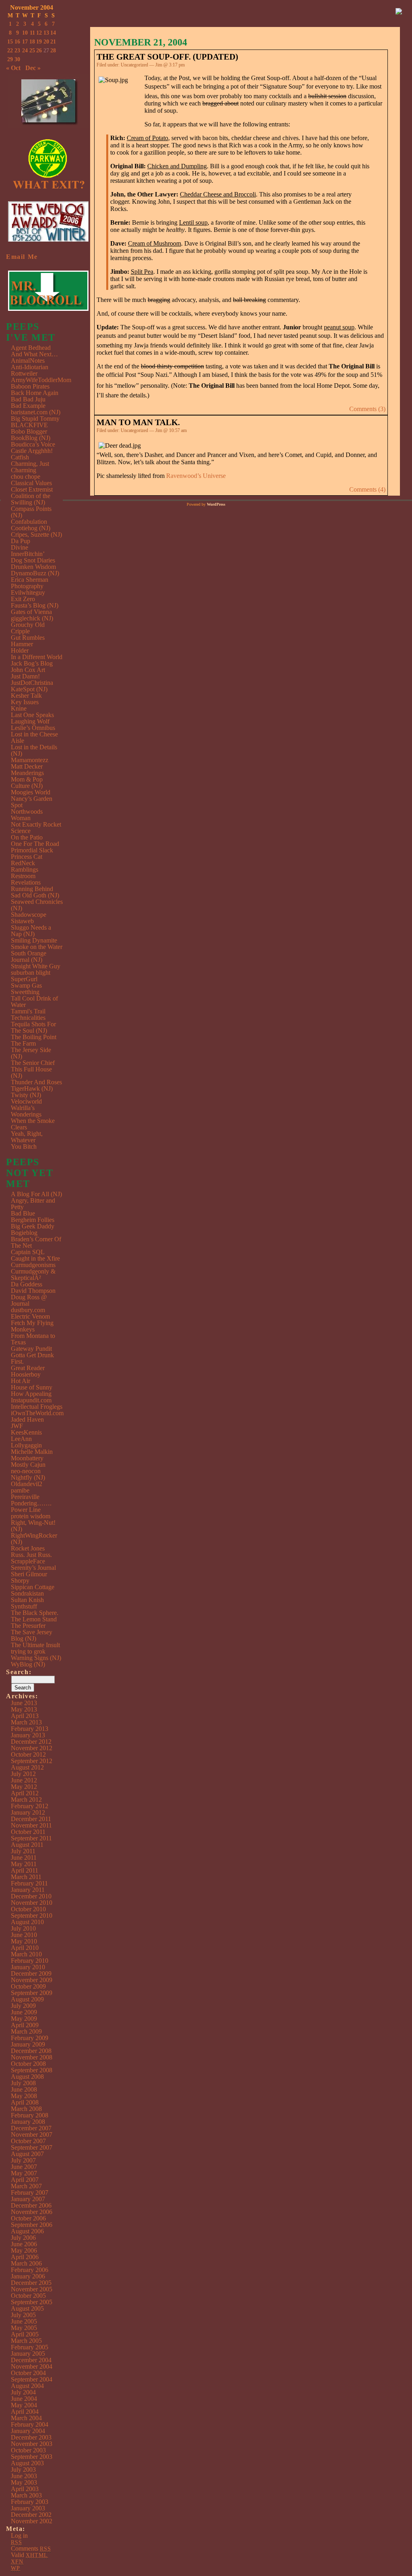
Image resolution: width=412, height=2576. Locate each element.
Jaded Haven (27, 1419)
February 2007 (30, 2192)
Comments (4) (367, 489)
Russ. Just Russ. (31, 1555)
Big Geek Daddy (33, 1226)
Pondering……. (31, 1503)
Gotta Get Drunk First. (32, 1358)
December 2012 (31, 1742)
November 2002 (32, 2521)
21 (53, 42)
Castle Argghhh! (32, 451)
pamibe (20, 1490)
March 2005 (26, 2341)
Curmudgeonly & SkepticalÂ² (33, 1275)
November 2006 (32, 2212)
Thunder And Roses (36, 1082)
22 (10, 51)
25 (32, 51)
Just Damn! (25, 676)
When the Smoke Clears (33, 1124)
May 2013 (24, 1709)
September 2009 (32, 1993)
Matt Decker (27, 766)
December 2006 (31, 2205)
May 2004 (24, 2405)
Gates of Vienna (31, 612)
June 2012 (24, 1780)
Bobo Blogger (29, 431)
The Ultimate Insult (35, 1645)
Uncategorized (134, 65)
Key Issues (25, 702)
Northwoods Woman (27, 815)
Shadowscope (29, 915)
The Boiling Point (34, 1037)
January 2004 (28, 2431)
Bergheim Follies (33, 1220)
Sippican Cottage (33, 1587)
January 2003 (28, 2508)
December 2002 (31, 2515)
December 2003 (31, 2437)
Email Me (22, 257)
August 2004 (27, 2386)
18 (32, 42)
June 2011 (24, 1858)
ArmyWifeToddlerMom (41, 380)
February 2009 (30, 2038)
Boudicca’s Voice (33, 444)
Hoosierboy (26, 1374)
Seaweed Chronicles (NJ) (37, 905)
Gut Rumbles (28, 638)
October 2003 (28, 2450)
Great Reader (28, 1368)
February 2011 (29, 1883)
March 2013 (26, 1722)
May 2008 (24, 2096)
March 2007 (26, 2186)
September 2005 (32, 2302)
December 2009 (31, 1973)
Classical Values (31, 483)
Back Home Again (35, 393)
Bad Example (28, 406)
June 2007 (24, 2167)
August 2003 (27, 2463)
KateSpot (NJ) (29, 689)
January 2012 (28, 1812)
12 (39, 33)
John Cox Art (28, 670)
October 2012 (28, 1754)
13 (46, 33)
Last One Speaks (32, 715)
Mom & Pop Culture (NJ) (27, 783)
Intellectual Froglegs (37, 1407)
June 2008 (24, 2089)
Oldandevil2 (27, 1484)
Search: (19, 1672)
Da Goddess (27, 1284)
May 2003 (24, 2482)
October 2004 (28, 2373)
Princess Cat (27, 857)
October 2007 (28, 2141)
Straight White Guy (36, 966)
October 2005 (28, 2296)
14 (53, 33)
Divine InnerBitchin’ (28, 551)
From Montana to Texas (33, 1339)
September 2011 (31, 1838)
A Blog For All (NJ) (36, 1194)
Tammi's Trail (28, 1011)
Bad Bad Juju (28, 399)
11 (32, 33)
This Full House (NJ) (31, 1072)
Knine (19, 708)
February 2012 (30, 1806)
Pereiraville (25, 1497)
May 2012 (24, 1787)
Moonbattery (27, 1458)
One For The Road (35, 844)
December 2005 (31, 2283)
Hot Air (21, 1381)
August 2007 (27, 2154)
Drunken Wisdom (33, 567)
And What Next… (34, 354)
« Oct (13, 68)
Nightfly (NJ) (28, 1477)
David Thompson (33, 1291)
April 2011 (25, 1870)
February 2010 (30, 1961)
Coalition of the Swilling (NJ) (31, 499)
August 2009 (27, 1999)
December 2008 (31, 2051)
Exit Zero (23, 599)
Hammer (22, 644)
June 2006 (24, 2244)
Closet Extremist (32, 489)
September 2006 (32, 2225)
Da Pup (21, 541)
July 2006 (23, 2238)
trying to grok (28, 1651)
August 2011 (27, 1845)
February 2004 (30, 2424)
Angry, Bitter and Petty (33, 1204)
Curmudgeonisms (33, 1265)
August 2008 (27, 2077)
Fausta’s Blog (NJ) (35, 605)
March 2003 (26, 2495)
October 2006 (28, 2218)
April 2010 (25, 1948)
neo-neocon (26, 1471)
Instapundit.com (31, 1400)
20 (46, 42)
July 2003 (23, 2470)
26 (39, 51)
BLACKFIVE (29, 425)
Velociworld (26, 1101)
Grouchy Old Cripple (28, 628)
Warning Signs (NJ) (36, 1658)
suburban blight (31, 973)
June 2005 (24, 2321)
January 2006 (28, 2276)
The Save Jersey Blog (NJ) (32, 1635)
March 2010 (26, 1954)
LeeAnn (21, 1439)
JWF (17, 1426)
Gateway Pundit (31, 1349)
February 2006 (30, 2270)
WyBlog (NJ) (28, 1664)
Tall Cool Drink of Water (34, 1002)
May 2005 (24, 2328)
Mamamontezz (30, 760)
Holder (20, 650)
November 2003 (32, 2444)
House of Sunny (32, 1387)
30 (17, 59)
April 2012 (25, 1793)
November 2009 (32, 1980)
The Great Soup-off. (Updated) (167, 57)
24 (25, 51)
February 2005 (30, 2347)
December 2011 (31, 1819)
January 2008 (28, 2122)
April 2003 (25, 2489)
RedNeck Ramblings (25, 866)
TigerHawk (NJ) (32, 1088)
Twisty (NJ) (26, 1095)
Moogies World (31, 792)
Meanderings (27, 773)
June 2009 (24, 2012)
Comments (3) (367, 409)
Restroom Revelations (26, 879)
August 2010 (27, 1922)
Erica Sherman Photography (30, 583)
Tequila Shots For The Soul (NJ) (33, 1027)
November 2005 (32, 2289)
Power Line (26, 1510)
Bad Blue (23, 1213)
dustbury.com (28, 1310)
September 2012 (32, 1761)
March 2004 (26, 2418)
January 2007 (28, 2199)
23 (17, 51)
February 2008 (30, 2115)
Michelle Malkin (32, 1452)
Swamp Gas (26, 985)
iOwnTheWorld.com (37, 1413)
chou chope (26, 477)
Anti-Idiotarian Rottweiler (30, 370)
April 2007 (25, 2180)
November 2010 (32, 1903)
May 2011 (24, 1864)
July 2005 (23, 2315)
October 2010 (28, 1909)
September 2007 (32, 2147)
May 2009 (24, 2019)
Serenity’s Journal (33, 1568)
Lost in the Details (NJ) (34, 750)
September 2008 (32, 2070)
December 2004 (31, 2360)
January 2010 (28, 1967)
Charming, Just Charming (30, 467)
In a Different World (37, 657)
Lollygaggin (26, 1445)
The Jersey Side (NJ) (31, 1053)
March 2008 (26, 2109)
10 (25, 33)
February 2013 (30, 1729)
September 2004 (32, 2379)
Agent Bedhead (31, 348)
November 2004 (32, 2366)
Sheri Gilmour (29, 1574)
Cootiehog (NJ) (31, 528)
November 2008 (32, 2057)
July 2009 (23, 2006)
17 (25, 42)
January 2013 (28, 1735)
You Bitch (24, 1146)
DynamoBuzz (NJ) (35, 573)
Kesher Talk (26, 696)
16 (17, 42)
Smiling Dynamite (34, 940)
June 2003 (24, 2476)
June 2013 (24, 1703)
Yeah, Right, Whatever (27, 1137)
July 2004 (23, 2392)
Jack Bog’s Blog (32, 663)
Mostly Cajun (28, 1465)
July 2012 (23, 1774)
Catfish (20, 457)
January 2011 (28, 1890)
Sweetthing (25, 992)
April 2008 (25, 2102)
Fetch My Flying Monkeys (32, 1326)
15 (10, 42)
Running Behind (32, 889)
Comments (31, 2548)
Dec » (33, 68)
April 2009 (25, 2025)
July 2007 (23, 2160)
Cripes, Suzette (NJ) (36, 534)
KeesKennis (26, 1432)
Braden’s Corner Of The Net (36, 1242)
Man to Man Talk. (138, 422)
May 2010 (24, 1941)
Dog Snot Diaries (33, 560)
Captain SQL (28, 1252)
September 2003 (32, 2457)
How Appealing (31, 1394)
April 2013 (25, 1716)
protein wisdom (31, 1516)
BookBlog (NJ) (31, 438)
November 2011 (31, 1825)
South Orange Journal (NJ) (29, 956)
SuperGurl (24, 979)
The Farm (23, 1043)
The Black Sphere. (35, 1613)
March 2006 (26, 2263)
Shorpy (20, 1581)
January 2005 (28, 2354)
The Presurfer (28, 1626)
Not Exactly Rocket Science (36, 828)
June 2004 (24, 2399)
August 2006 (27, 2231)
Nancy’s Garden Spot (32, 802)
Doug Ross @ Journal (29, 1300)
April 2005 (25, 2334)
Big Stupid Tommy (35, 419)
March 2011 (26, 1877)
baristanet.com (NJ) (36, 412)
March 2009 (26, 2031)
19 (39, 42)
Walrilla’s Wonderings (26, 1111)
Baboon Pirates (30, 386)
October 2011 (28, 1832)
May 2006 (24, 2250)
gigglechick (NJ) (32, 618)
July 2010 (23, 1928)
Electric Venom (30, 1316)
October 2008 (28, 2064)
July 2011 (23, 1851)
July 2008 (23, 2083)
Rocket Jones (28, 1548)
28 (53, 51)
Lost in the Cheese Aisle (34, 737)
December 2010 (31, 1896)
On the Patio (27, 837)
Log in (19, 2536)
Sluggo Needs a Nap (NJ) (31, 931)
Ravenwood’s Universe (196, 476)
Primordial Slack (32, 850)
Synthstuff (24, 1606)
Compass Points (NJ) (31, 512)
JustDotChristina (32, 683)
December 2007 (31, 2128)
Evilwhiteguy (28, 592)
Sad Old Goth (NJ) (35, 895)
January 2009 (28, 2044)
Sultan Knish (27, 1600)
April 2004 (25, 2412)
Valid (29, 2555)
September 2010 (32, 1915)
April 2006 (25, 2257)
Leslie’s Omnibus (33, 728)
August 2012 (27, 1767)
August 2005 (27, 2308)
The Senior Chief (33, 1063)
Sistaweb (22, 921)
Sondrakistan (27, 1593)
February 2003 (30, 2502)
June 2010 (24, 1935)
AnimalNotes (28, 361)
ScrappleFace (28, 1561)
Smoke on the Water (37, 947)
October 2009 (28, 1986)
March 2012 (26, 1800)
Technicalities (28, 1018)
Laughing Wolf (30, 721)
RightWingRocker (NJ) (34, 1539)
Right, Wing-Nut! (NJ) (33, 1526)
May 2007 (24, 2173)
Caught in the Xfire (35, 1258)
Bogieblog (24, 1233)
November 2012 (32, 1748)
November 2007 (32, 2135)
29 (10, 59)
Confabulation (29, 522)
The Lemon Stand (34, 1619)
